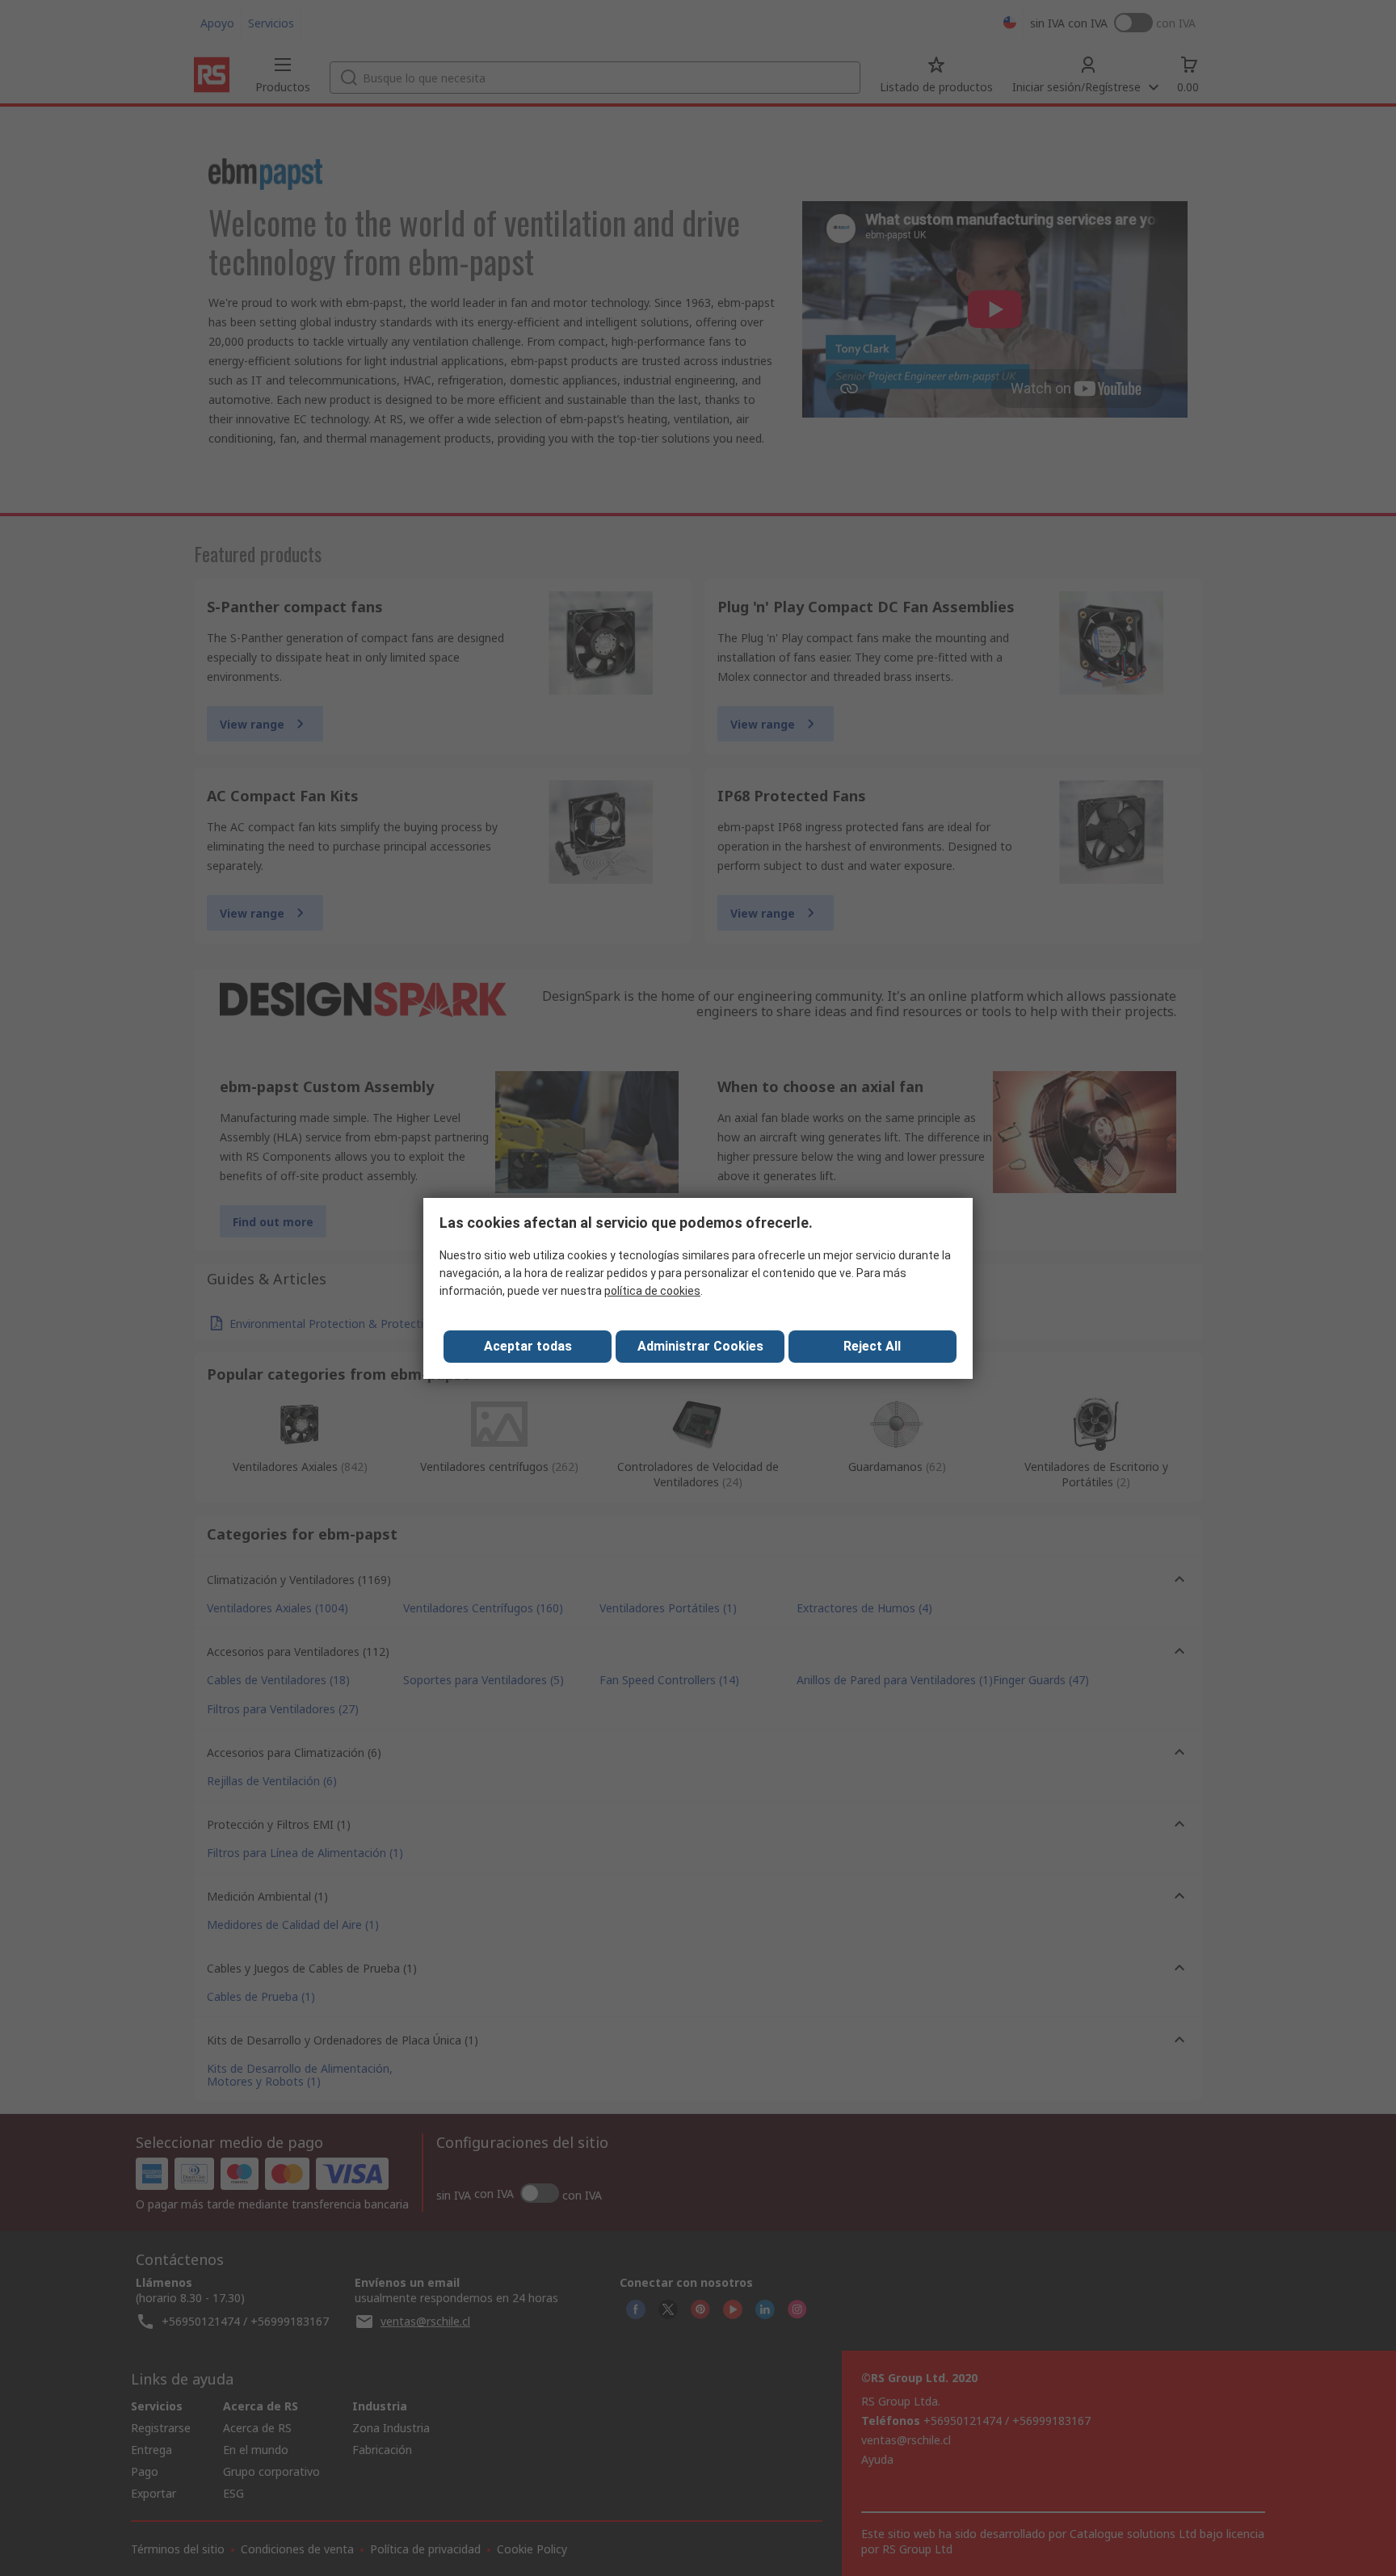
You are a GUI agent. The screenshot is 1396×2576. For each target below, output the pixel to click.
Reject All (872, 1346)
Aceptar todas (528, 1346)
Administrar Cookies (700, 1346)
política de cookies (652, 1291)
